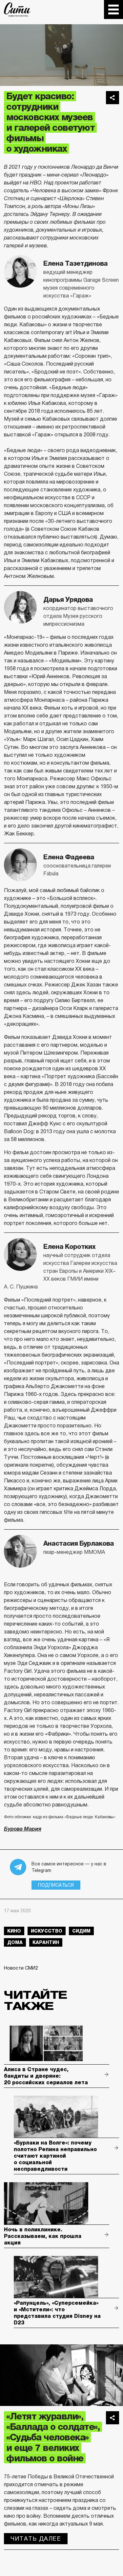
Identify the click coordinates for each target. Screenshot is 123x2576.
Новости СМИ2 (21, 1968)
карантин (46, 1942)
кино (14, 1931)
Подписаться (56, 1885)
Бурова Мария (23, 1829)
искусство (47, 1931)
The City (17, 10)
